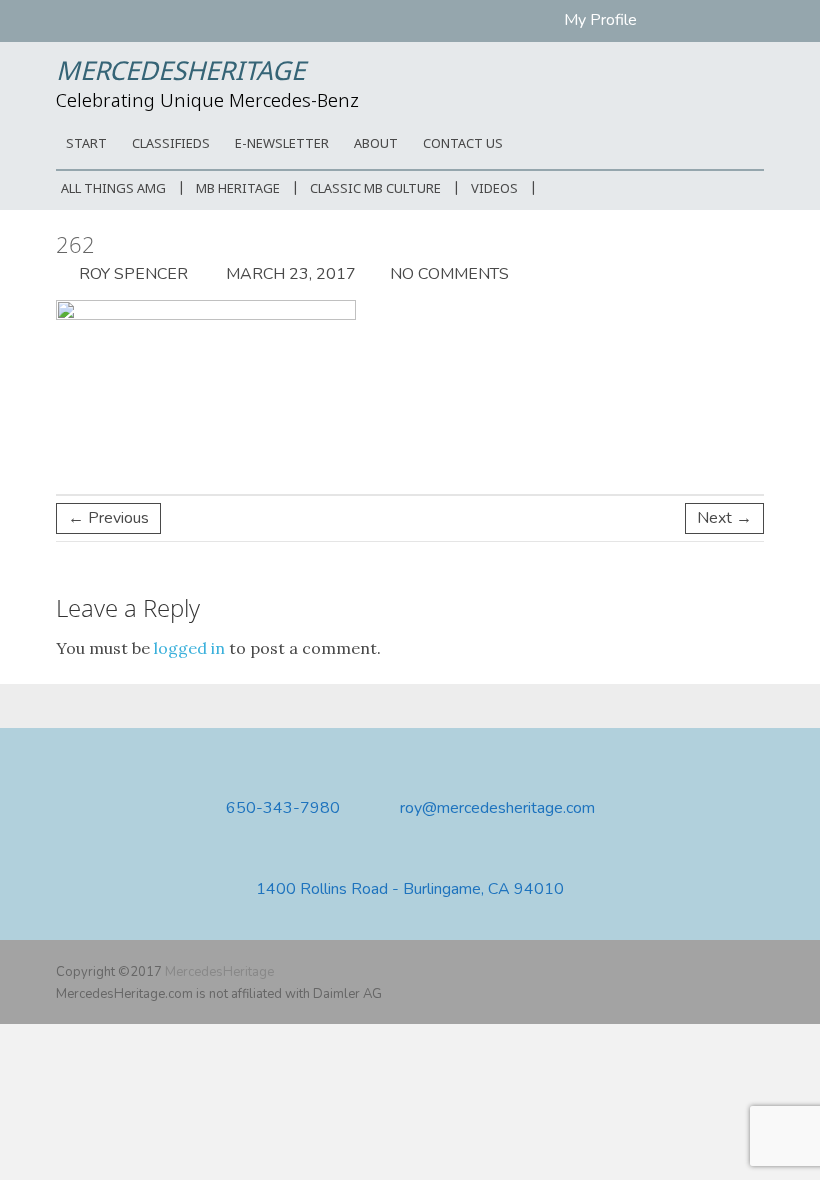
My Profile (600, 20)
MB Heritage (238, 189)
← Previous (108, 518)
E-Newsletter (282, 144)
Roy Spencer (131, 274)
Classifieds (171, 144)
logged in (189, 648)
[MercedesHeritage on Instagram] (752, 972)
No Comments (449, 274)
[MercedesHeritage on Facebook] (694, 972)
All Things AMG (113, 189)
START (86, 144)
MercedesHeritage (180, 73)
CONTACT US (463, 144)
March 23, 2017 (289, 274)
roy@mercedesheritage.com (497, 808)
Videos (494, 189)
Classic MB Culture (375, 189)
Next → (724, 518)
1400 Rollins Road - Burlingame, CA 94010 (410, 889)
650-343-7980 (283, 808)
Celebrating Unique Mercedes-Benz (207, 102)
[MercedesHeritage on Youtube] (723, 972)
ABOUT (376, 144)
